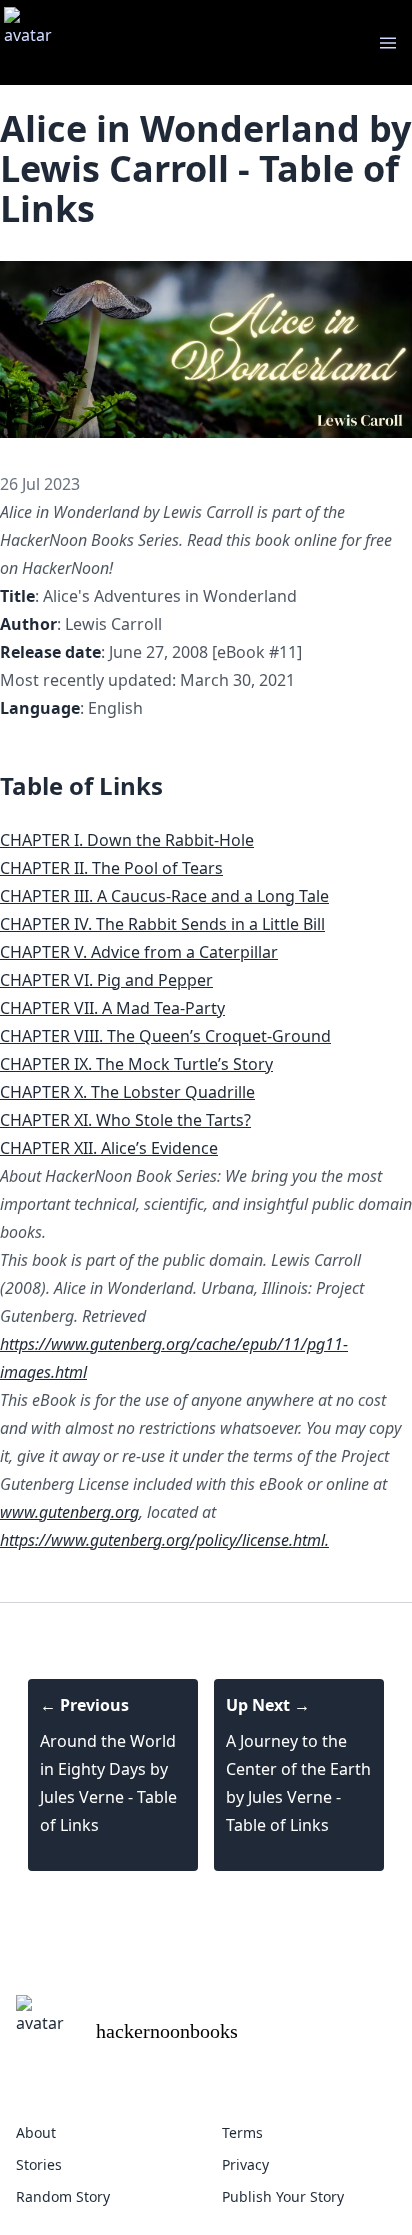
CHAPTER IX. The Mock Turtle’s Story (136, 1064)
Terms (242, 2132)
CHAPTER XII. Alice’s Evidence (109, 1148)
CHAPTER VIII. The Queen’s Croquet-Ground (165, 1036)
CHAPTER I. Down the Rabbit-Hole (127, 840)
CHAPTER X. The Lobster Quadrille (127, 1092)
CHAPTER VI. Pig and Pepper (106, 980)
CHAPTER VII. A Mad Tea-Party (112, 1008)
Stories (39, 2164)
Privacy (245, 2164)
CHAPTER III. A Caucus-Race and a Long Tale (164, 896)
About (36, 2132)
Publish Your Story (283, 2196)
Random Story (63, 2196)
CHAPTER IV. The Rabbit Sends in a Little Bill (162, 924)
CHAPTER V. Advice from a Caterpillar (139, 952)
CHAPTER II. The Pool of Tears (111, 868)
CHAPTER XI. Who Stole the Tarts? (125, 1120)
